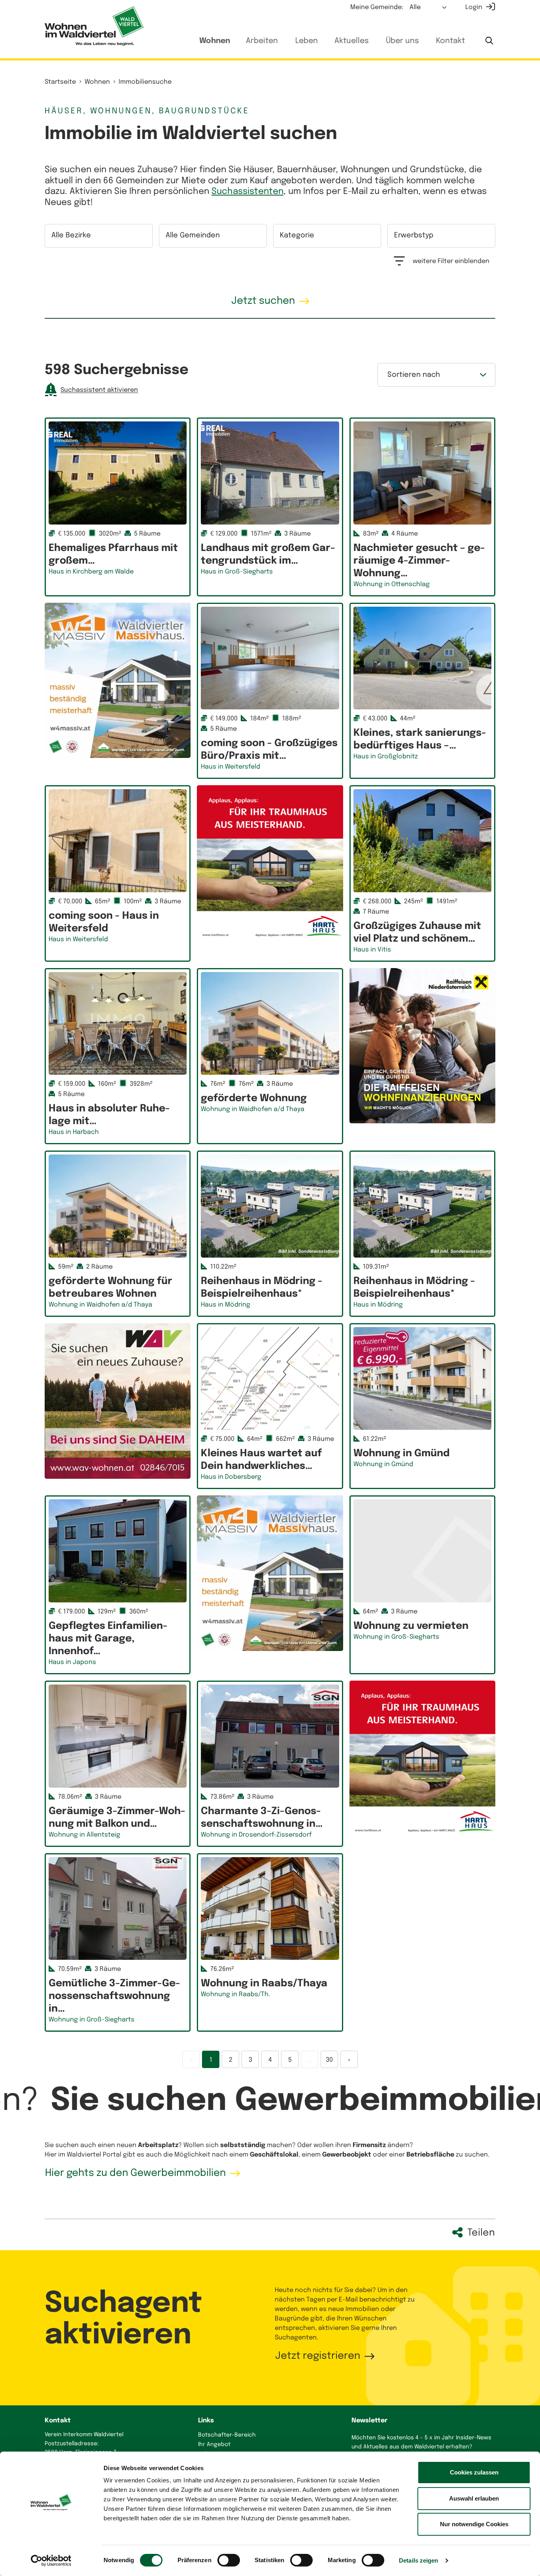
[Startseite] (94, 26)
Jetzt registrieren (318, 2356)
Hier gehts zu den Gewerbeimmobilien (135, 2173)
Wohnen (215, 41)
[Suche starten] (489, 41)
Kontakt (450, 41)
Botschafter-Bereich (227, 2435)
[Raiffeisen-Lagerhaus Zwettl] (118, 680)
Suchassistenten (247, 192)
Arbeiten (262, 41)
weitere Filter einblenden (451, 261)
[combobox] (99, 236)
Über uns (402, 41)
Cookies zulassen (474, 2472)
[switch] (229, 2560)
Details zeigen (418, 2560)
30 (329, 2060)
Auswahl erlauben (474, 2498)
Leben (307, 41)
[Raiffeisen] (422, 1046)
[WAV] (118, 1401)
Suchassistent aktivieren (99, 390)
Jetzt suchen (263, 301)
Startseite (60, 82)
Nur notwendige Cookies (474, 2524)
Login (474, 7)
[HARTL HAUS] (270, 863)
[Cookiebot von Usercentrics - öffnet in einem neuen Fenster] (51, 2561)
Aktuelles (352, 41)
